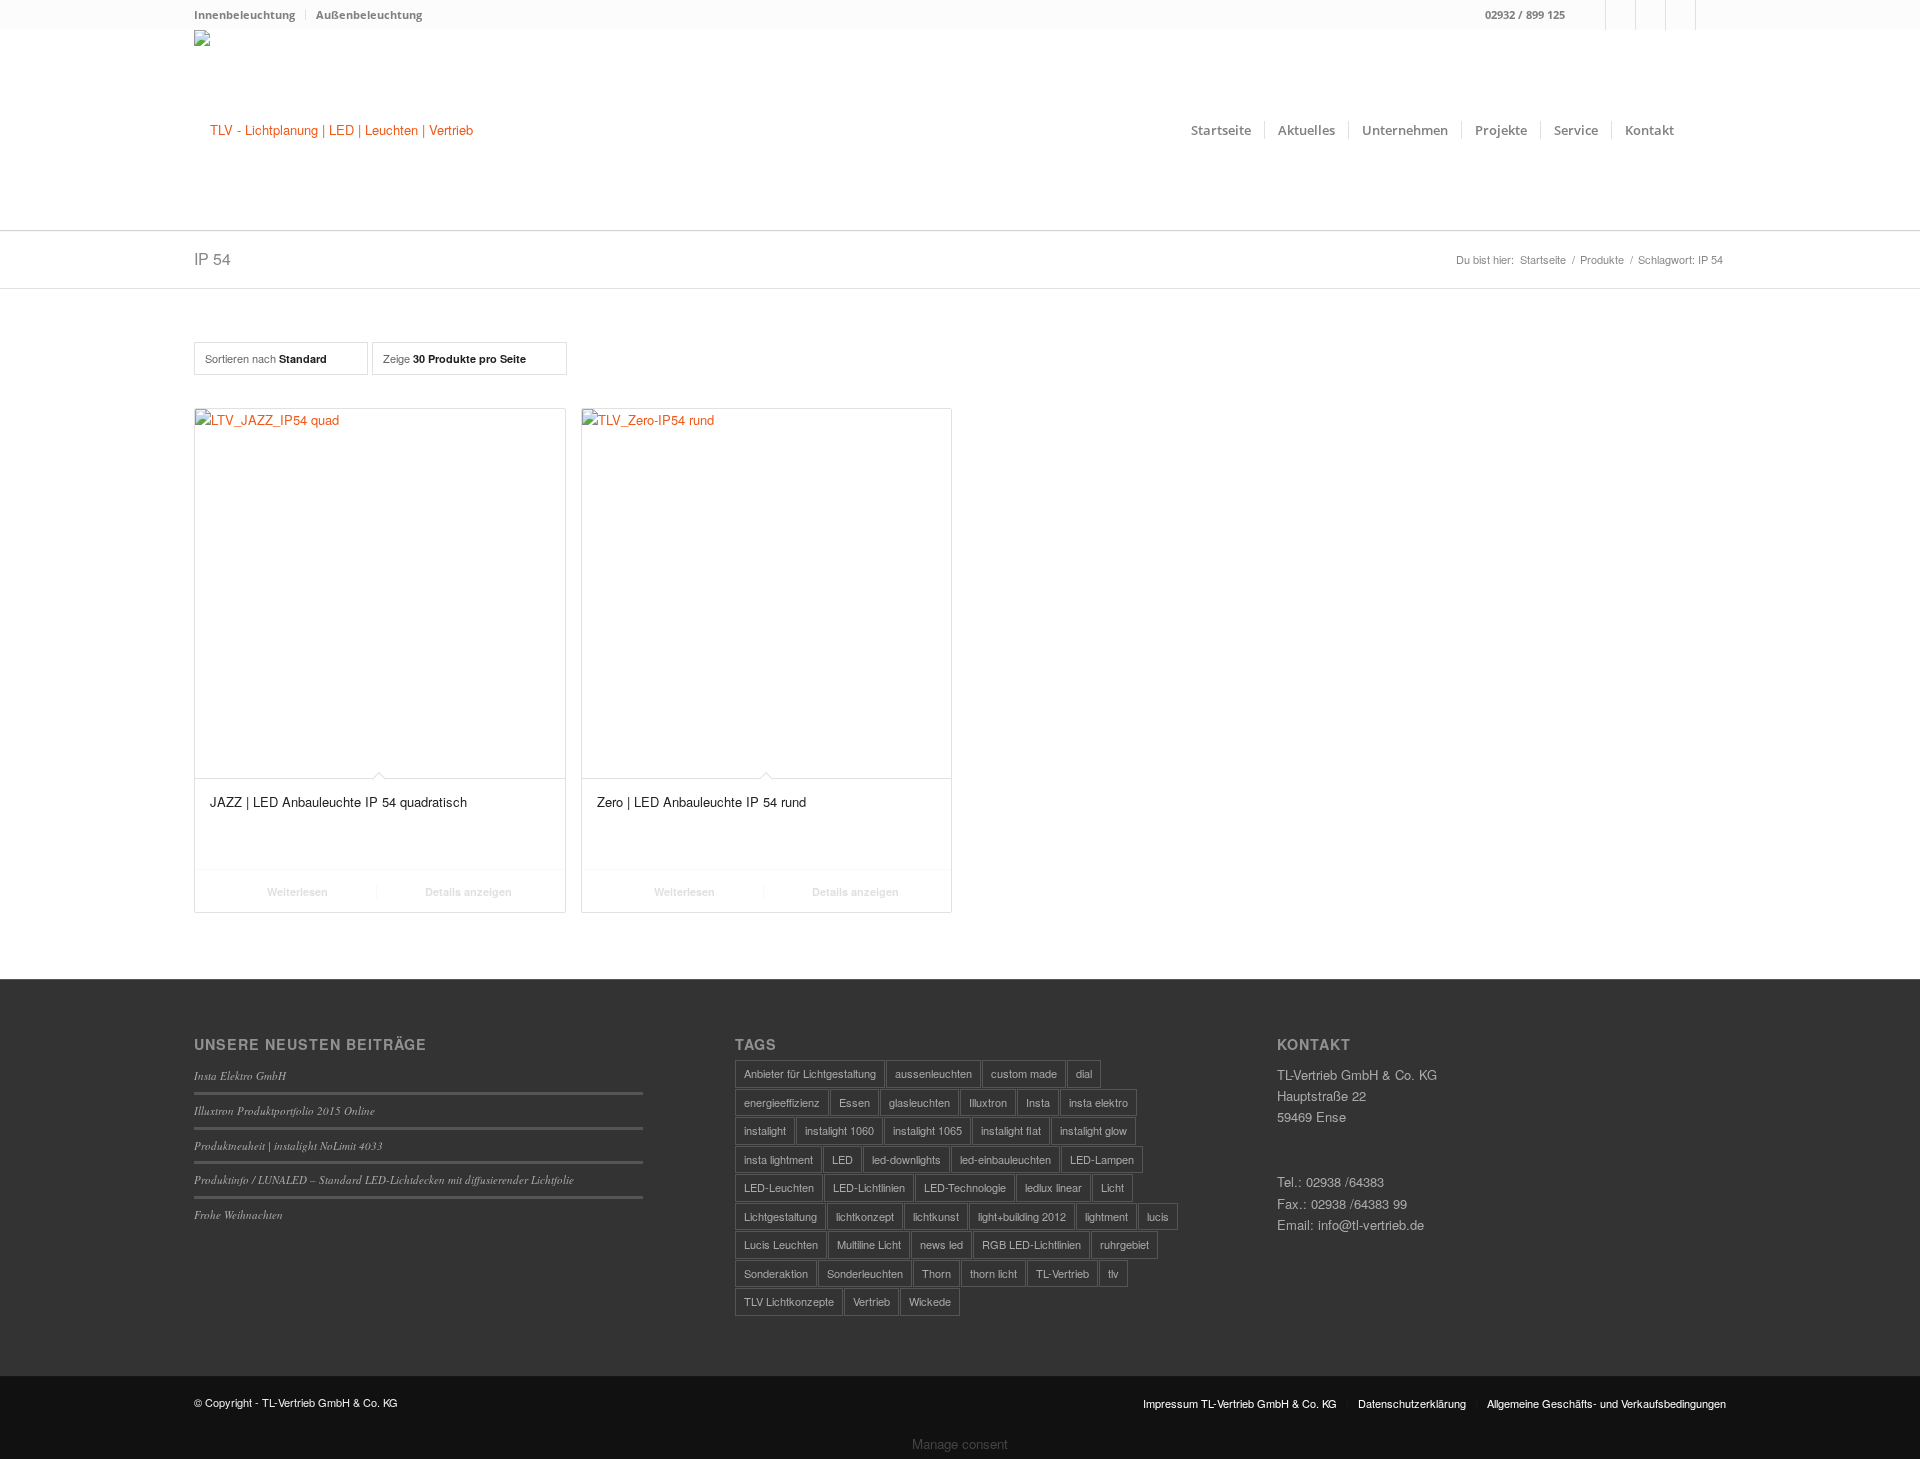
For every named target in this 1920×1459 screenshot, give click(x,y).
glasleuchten (919, 1102)
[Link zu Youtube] (1711, 15)
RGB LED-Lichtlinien (1031, 1244)
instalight (765, 1130)
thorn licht (993, 1273)
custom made (1024, 1073)
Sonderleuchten (865, 1273)
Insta (1038, 1102)
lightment (1106, 1216)
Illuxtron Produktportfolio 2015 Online (284, 1110)
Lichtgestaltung (780, 1216)
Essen (854, 1102)
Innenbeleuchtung (244, 14)
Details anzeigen (467, 891)
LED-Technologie (965, 1187)
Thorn (936, 1273)
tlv (1113, 1273)
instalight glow (1093, 1130)
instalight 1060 (839, 1130)
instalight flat (1011, 1130)
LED (842, 1159)
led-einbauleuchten (1005, 1159)
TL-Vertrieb (1062, 1273)
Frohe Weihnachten (238, 1214)
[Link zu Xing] (1680, 15)
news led (941, 1244)
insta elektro (1098, 1102)
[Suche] (1706, 130)
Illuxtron (988, 1102)
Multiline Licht (869, 1244)
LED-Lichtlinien (869, 1187)
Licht (1112, 1187)
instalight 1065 (927, 1130)
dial (1084, 1073)
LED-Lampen (1102, 1159)
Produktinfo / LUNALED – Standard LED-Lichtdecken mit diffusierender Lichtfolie (384, 1179)
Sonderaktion (776, 1273)
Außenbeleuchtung (369, 14)
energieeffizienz (782, 1102)
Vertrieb (871, 1301)
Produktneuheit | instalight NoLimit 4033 (288, 1145)
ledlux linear (1053, 1187)
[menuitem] (250, 15)
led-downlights (906, 1159)
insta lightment (778, 1159)
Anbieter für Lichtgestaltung (810, 1073)
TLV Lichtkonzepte (789, 1301)
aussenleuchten (933, 1073)
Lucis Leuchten (781, 1244)
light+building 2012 (1022, 1216)
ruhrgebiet (1124, 1244)
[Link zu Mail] (1650, 15)
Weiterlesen (296, 891)
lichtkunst (936, 1216)
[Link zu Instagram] (1620, 15)
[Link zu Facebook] (1590, 15)
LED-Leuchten (779, 1187)
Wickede (930, 1301)
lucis (1158, 1216)
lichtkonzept (865, 1216)
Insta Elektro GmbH (240, 1075)
